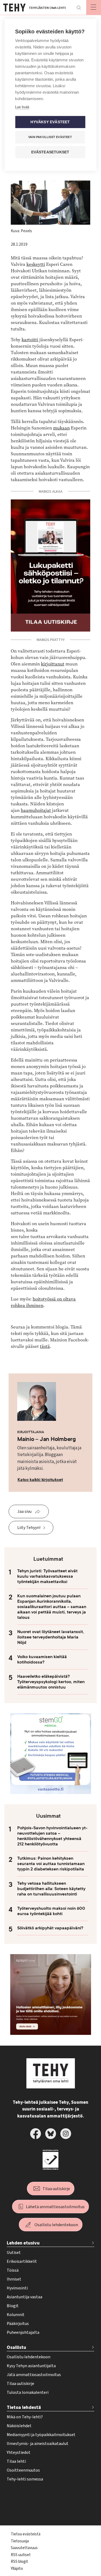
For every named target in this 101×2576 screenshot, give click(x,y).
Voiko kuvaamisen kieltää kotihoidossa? (42, 1659)
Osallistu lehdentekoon (56, 2225)
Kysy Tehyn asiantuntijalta (31, 2366)
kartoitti (30, 340)
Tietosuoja (20, 2541)
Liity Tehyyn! (29, 1528)
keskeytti (36, 264)
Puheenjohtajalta (23, 2332)
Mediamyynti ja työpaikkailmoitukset (41, 2435)
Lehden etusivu (23, 2243)
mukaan (61, 428)
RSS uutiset (21, 2555)
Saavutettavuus (24, 2548)
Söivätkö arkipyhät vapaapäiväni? (50, 1928)
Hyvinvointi (17, 2288)
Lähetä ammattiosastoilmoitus (55, 2207)
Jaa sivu (24, 1511)
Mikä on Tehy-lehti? (25, 2417)
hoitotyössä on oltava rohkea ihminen (43, 1302)
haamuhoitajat (36, 810)
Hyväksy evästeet (50, 122)
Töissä (13, 2270)
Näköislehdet (19, 2426)
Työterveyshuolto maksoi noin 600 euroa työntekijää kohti (51, 1911)
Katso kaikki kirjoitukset (40, 1480)
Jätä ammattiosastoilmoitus (34, 2375)
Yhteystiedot (19, 2452)
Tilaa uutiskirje (56, 2189)
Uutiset (14, 2253)
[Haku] (79, 8)
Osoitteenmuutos (23, 2470)
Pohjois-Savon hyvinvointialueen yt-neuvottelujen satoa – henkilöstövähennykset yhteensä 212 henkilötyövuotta (52, 1836)
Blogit (13, 2306)
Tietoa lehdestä (24, 2407)
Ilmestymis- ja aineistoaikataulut (38, 2444)
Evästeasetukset (50, 152)
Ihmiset (14, 2279)
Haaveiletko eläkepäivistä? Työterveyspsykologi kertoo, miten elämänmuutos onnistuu (51, 1682)
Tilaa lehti (16, 2461)
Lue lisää (22, 107)
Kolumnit (16, 2315)
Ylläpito (17, 2569)
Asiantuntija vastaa (25, 2297)
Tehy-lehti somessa (25, 2479)
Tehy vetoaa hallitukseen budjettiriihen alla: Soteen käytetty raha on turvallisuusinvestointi (51, 1889)
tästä (45, 1346)
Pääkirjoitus (18, 2324)
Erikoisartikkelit (22, 2261)
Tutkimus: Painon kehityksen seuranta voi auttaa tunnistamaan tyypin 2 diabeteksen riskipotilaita (51, 1864)
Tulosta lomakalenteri (28, 2392)
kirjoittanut (53, 664)
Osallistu (16, 2347)
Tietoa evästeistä (26, 2534)
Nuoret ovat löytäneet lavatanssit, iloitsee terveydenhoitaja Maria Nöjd (51, 1637)
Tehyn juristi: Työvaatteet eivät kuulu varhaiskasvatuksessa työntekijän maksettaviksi (47, 1576)
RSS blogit (19, 2562)
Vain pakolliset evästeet (50, 137)
